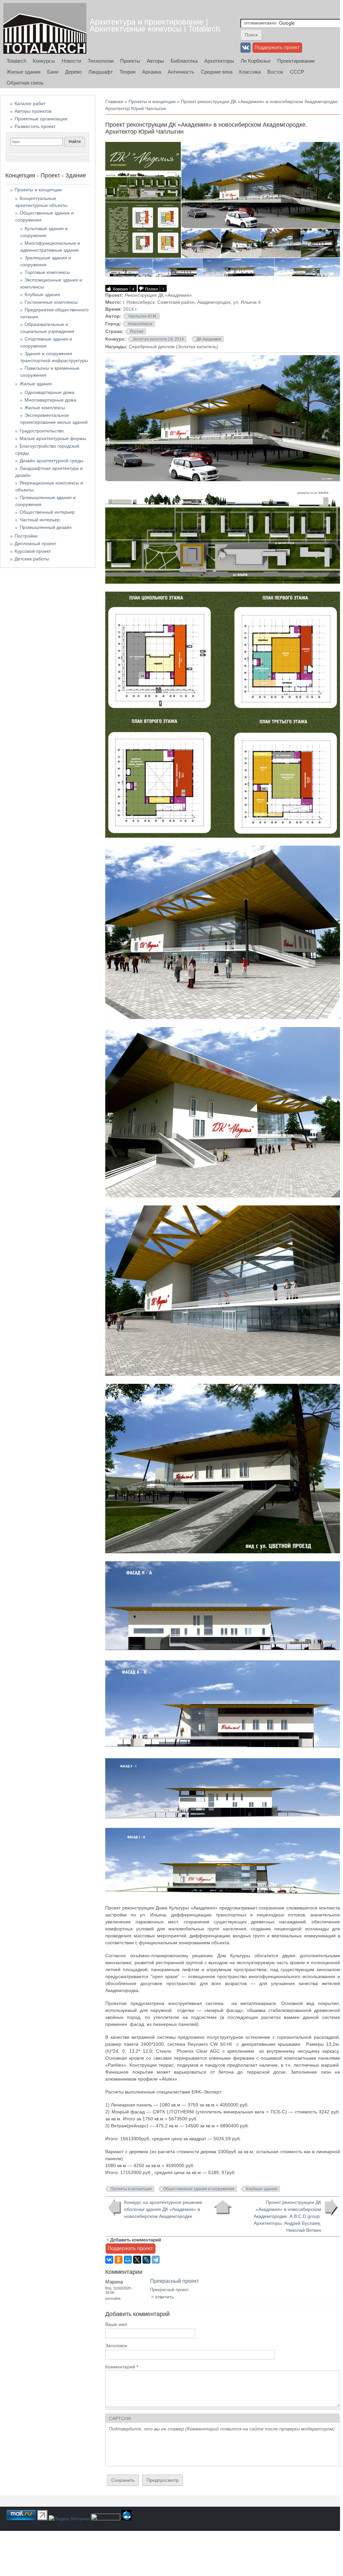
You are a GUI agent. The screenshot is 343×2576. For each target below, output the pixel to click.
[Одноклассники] (119, 2260)
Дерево (73, 72)
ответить (164, 2297)
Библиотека (184, 61)
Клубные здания (262, 2189)
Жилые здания (24, 72)
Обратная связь (25, 83)
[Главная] (45, 28)
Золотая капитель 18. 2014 (158, 339)
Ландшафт (101, 72)
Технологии (101, 61)
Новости (71, 61)
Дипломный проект (35, 544)
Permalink (113, 2298)
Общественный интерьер (47, 512)
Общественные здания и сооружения (199, 2189)
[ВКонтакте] (109, 2260)
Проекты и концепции (152, 101)
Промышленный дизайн (46, 527)
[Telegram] (156, 2260)
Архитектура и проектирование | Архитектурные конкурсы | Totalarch (155, 25)
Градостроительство (42, 431)
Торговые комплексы (47, 272)
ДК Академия (209, 339)
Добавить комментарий (136, 2240)
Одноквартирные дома (49, 392)
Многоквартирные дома (50, 400)
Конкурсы (44, 61)
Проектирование (296, 61)
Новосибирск (140, 324)
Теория (128, 72)
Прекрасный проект (174, 2281)
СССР (297, 72)
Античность (181, 72)
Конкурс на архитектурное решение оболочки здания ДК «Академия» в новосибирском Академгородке (163, 2209)
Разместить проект (35, 126)
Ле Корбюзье (256, 61)
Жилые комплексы (45, 408)
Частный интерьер (40, 520)
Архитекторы (219, 61)
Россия (137, 332)
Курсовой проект (33, 551)
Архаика (152, 72)
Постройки (26, 536)
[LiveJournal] (146, 2260)
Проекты (130, 61)
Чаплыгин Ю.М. (143, 316)
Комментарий (122, 2367)
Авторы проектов (33, 111)
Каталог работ (30, 103)
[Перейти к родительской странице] (223, 2207)
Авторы (155, 61)
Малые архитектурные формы (53, 438)
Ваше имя (116, 2324)
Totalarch (16, 61)
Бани (53, 72)
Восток (275, 72)
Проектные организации (41, 119)
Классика (250, 72)
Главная (114, 101)
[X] (137, 2260)
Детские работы (32, 559)
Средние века (217, 72)
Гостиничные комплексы (51, 302)
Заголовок (116, 2346)
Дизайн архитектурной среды (51, 461)
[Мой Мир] (128, 2260)
